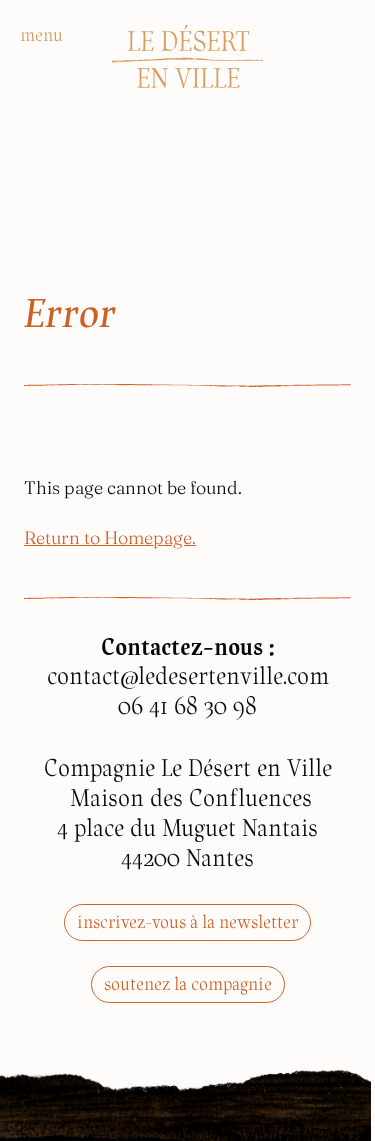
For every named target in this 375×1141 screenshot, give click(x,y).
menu (41, 34)
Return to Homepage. (110, 536)
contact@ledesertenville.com (188, 675)
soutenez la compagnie (188, 983)
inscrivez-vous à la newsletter (187, 921)
